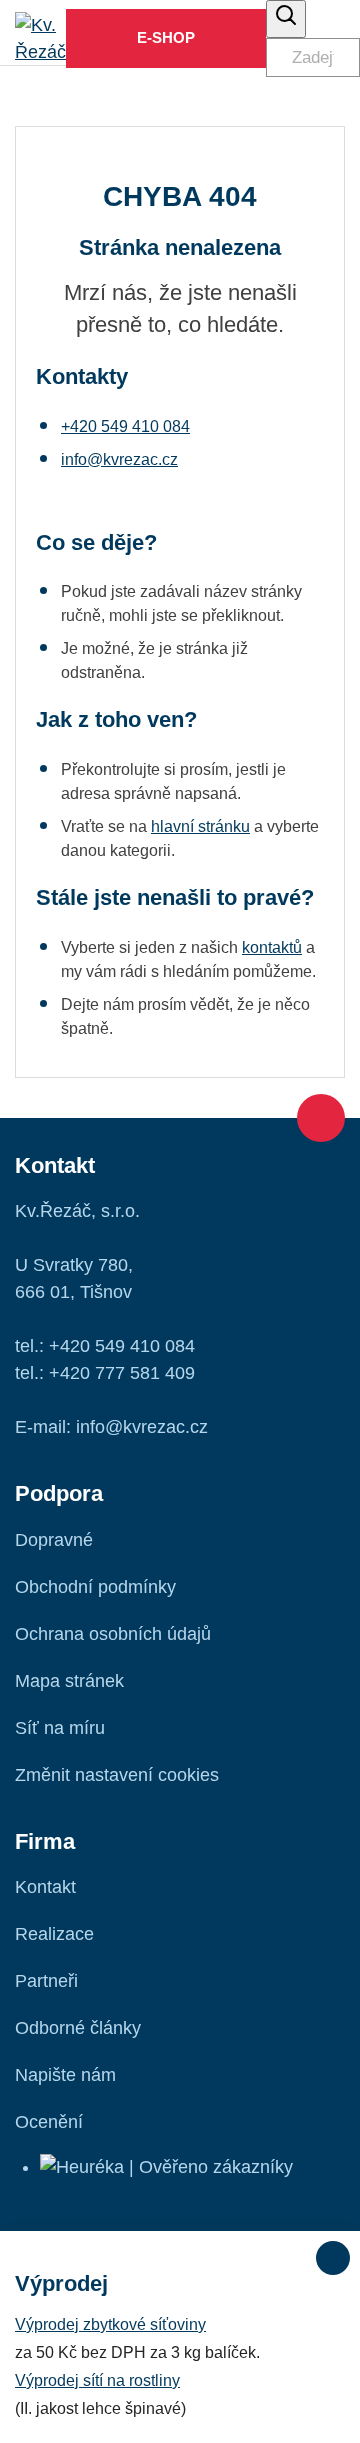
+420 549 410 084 (125, 426)
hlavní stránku (200, 826)
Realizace (54, 1934)
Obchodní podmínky (95, 1587)
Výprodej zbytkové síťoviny (110, 2324)
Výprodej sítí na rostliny (97, 2380)
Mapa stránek (69, 1681)
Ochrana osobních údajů (113, 1634)
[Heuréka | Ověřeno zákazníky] (166, 2167)
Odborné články (78, 2028)
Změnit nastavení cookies (117, 1775)
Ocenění (49, 2122)
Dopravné (54, 1540)
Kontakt (45, 1887)
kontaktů (272, 947)
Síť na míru (60, 1728)
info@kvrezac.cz (119, 459)
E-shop (166, 37)
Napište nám (65, 2075)
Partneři (46, 1981)
